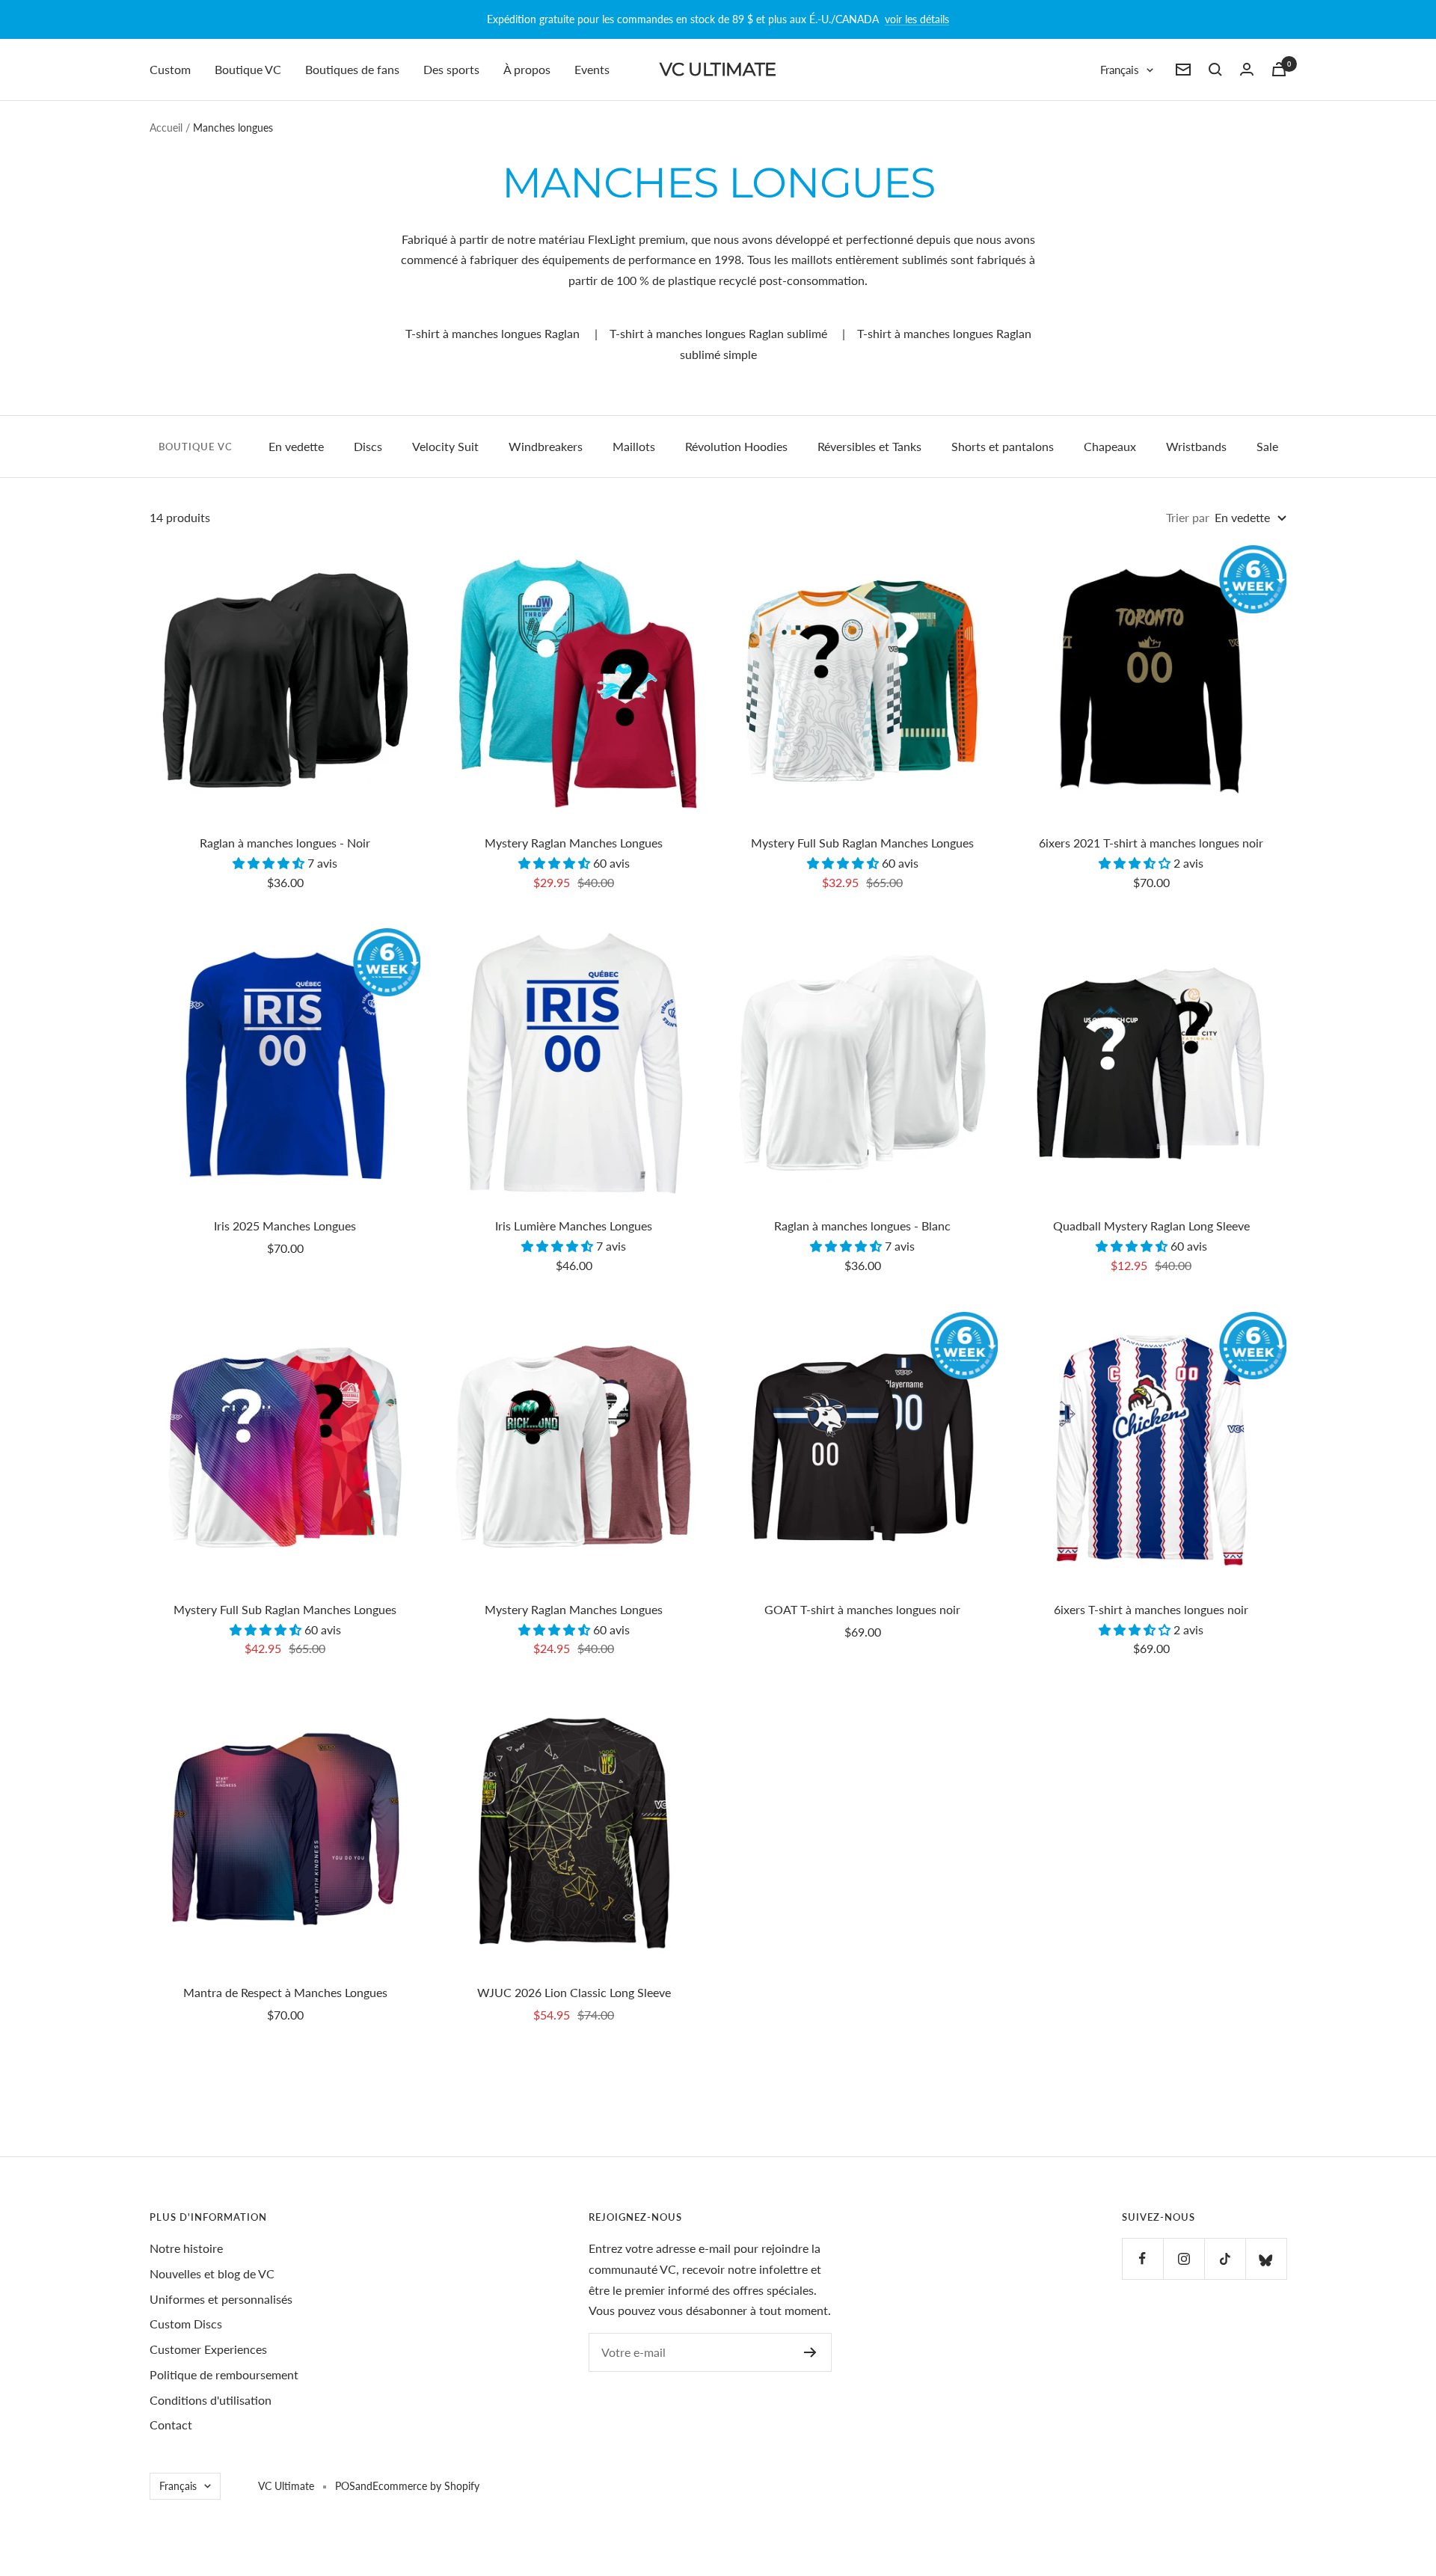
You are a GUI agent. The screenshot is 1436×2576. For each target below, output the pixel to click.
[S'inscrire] (810, 2352)
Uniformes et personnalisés (221, 2299)
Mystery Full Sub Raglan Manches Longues (862, 843)
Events (592, 69)
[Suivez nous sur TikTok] (1225, 2258)
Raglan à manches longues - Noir (285, 843)
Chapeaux (1110, 446)
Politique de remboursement (224, 2374)
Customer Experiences (208, 2349)
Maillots (634, 446)
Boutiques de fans (352, 69)
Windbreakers (546, 446)
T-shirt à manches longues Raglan (493, 333)
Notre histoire (186, 2248)
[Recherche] (1215, 70)
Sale (1267, 446)
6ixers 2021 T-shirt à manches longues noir (1151, 843)
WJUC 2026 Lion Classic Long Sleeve (574, 1992)
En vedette (296, 446)
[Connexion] (1247, 69)
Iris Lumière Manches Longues (574, 1226)
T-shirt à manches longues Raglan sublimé (718, 333)
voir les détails (917, 19)
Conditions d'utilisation (211, 2400)
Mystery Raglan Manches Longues (574, 843)
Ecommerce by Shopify (426, 2486)
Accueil (166, 128)
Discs (368, 446)
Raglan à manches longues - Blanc (862, 1226)
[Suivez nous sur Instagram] (1184, 2258)
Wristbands (1196, 446)
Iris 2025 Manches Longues (285, 1226)
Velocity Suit (445, 446)
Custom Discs (186, 2324)
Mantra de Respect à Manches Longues (285, 1992)
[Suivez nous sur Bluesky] (1266, 2258)
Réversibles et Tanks (869, 446)
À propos (527, 69)
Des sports (451, 69)
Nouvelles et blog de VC (212, 2273)
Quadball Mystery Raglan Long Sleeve (1151, 1226)
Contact (171, 2425)
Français (1120, 70)
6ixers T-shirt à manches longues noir (1151, 1609)
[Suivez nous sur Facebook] (1142, 2258)
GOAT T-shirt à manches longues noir (862, 1609)
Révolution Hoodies (736, 446)
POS (345, 2486)
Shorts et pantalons (1003, 446)
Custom (170, 69)
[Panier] (1279, 69)
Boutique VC (248, 69)
